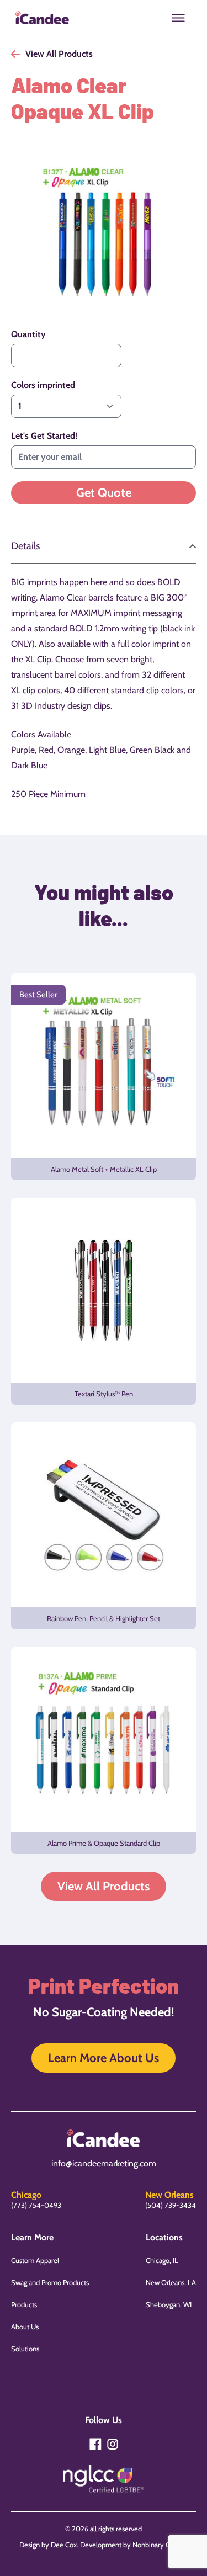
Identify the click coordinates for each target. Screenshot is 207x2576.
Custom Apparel (35, 2260)
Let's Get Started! (44, 436)
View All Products (104, 1886)
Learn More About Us (104, 2058)
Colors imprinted (43, 385)
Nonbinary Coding (160, 2545)
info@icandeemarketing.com (104, 2163)
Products (24, 2304)
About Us (25, 2327)
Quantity (28, 334)
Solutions (25, 2349)
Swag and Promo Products (50, 2282)
